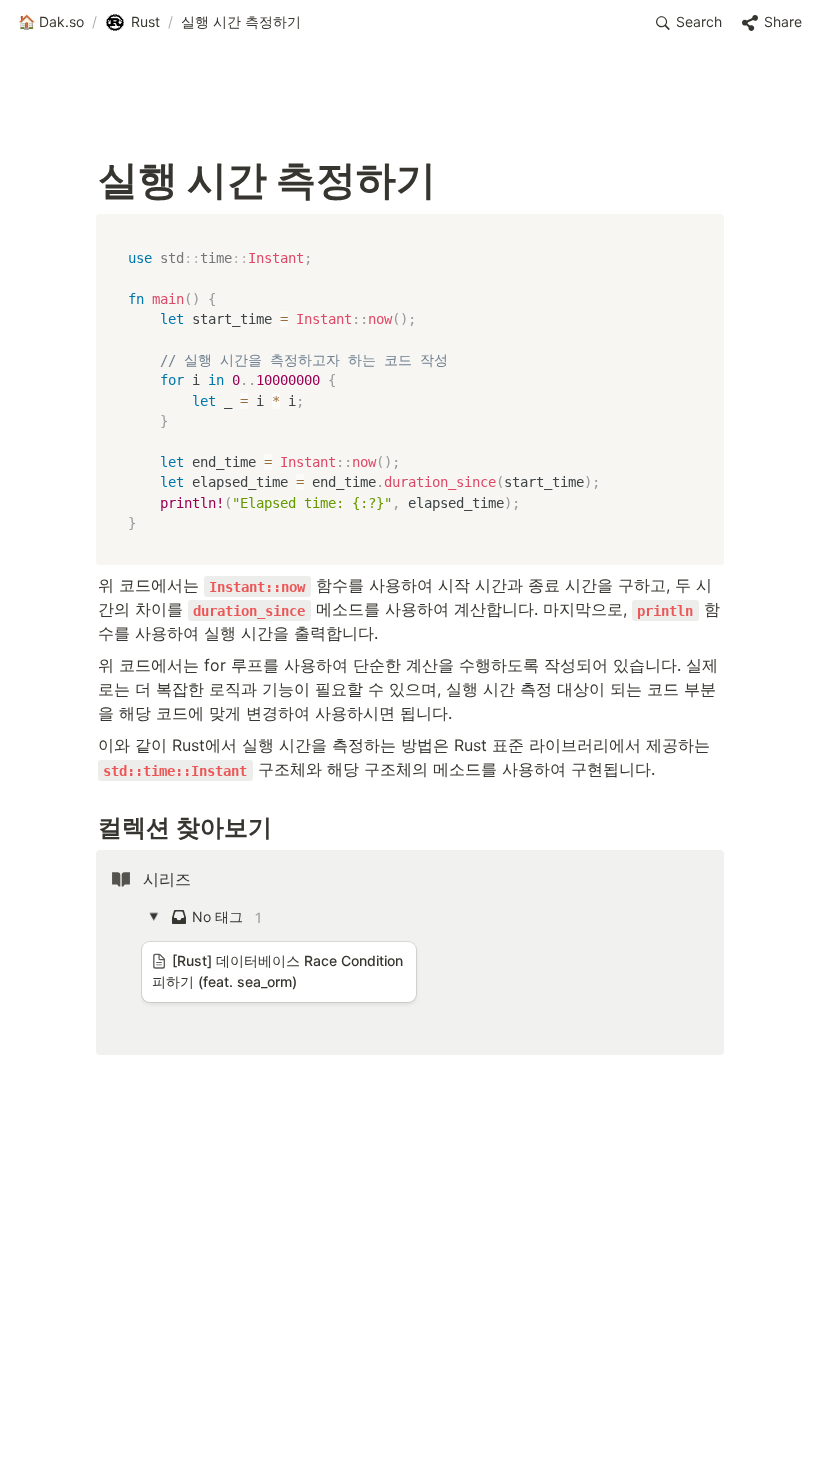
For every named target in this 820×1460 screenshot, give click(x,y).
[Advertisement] (410, 1407)
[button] (51, 23)
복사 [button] (701, 231)
